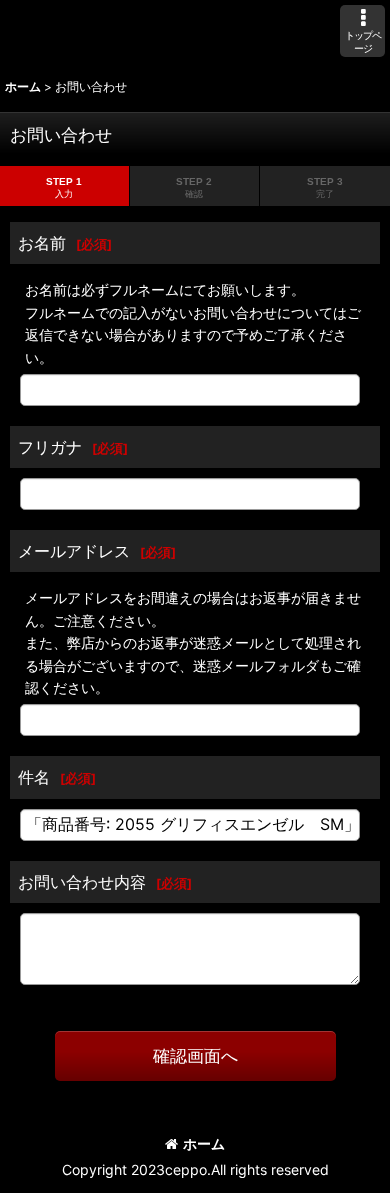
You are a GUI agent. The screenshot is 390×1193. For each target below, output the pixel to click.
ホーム (204, 1143)
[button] (362, 31)
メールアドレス (74, 551)
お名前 (42, 243)
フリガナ (50, 447)
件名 (34, 777)
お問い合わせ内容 (82, 882)
